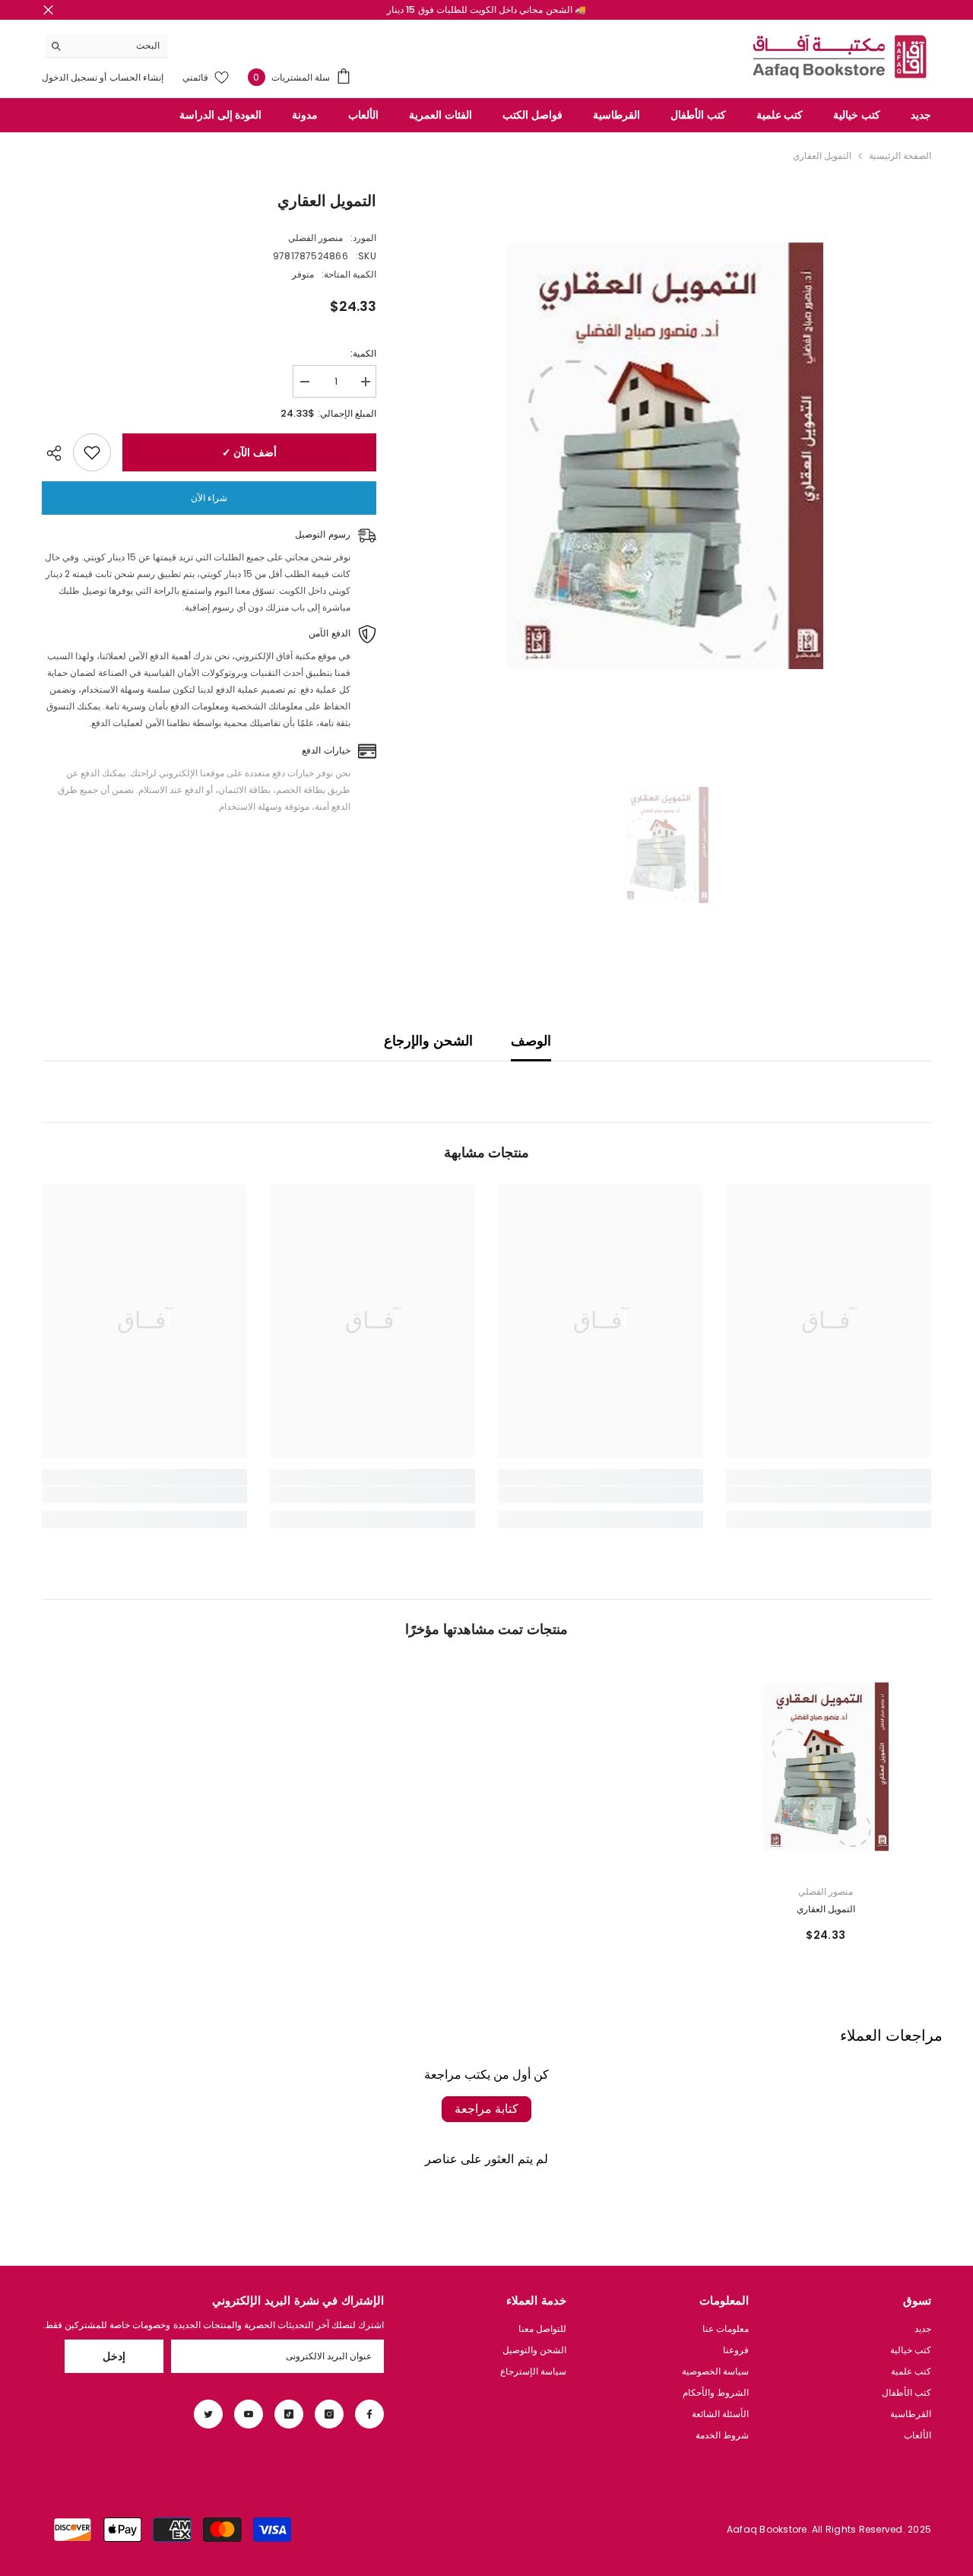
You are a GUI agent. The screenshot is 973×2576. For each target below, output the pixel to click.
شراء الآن (209, 498)
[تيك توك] (289, 2414)
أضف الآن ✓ (249, 452)
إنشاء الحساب (135, 77)
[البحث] (106, 46)
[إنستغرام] (329, 2414)
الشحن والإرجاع (428, 1041)
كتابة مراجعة (486, 2109)
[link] (829, 1495)
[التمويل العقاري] (826, 1767)
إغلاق (48, 10)
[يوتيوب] (249, 2414)
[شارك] (57, 453)
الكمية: (363, 353)
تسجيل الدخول (70, 77)
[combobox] (118, 46)
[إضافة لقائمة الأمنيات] (92, 452)
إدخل (114, 2356)
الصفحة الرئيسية (900, 155)
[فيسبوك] (369, 2414)
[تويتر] (208, 2414)
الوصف (531, 1041)
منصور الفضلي (315, 238)
